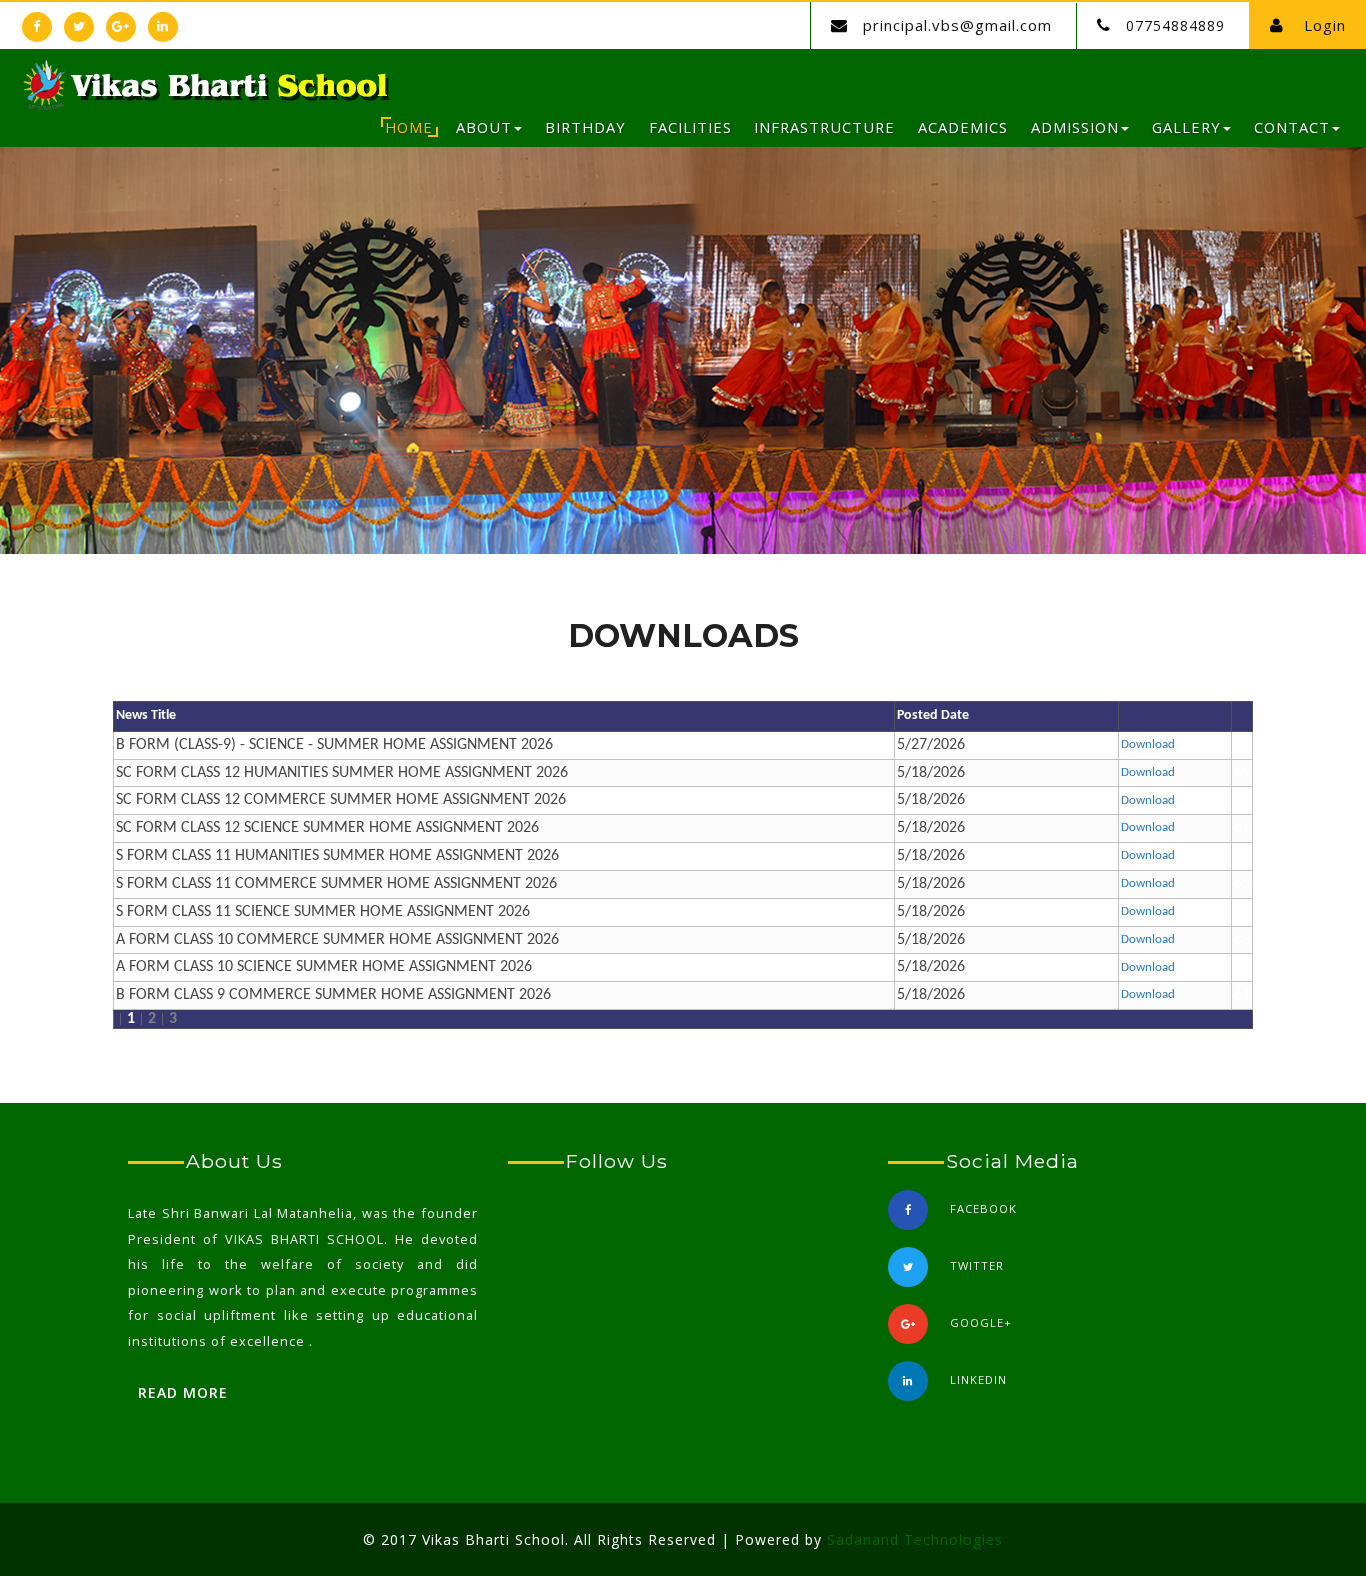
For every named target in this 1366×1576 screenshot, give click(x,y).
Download (1148, 744)
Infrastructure (824, 127)
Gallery (1186, 127)
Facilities (690, 127)
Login (1322, 25)
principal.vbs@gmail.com (957, 25)
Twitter (977, 1265)
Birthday (585, 127)
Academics (963, 127)
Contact (1292, 127)
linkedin (978, 1379)
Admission (1075, 127)
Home (409, 127)
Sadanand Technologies (915, 1539)
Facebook (983, 1208)
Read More (183, 1392)
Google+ (981, 1322)
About (484, 127)
